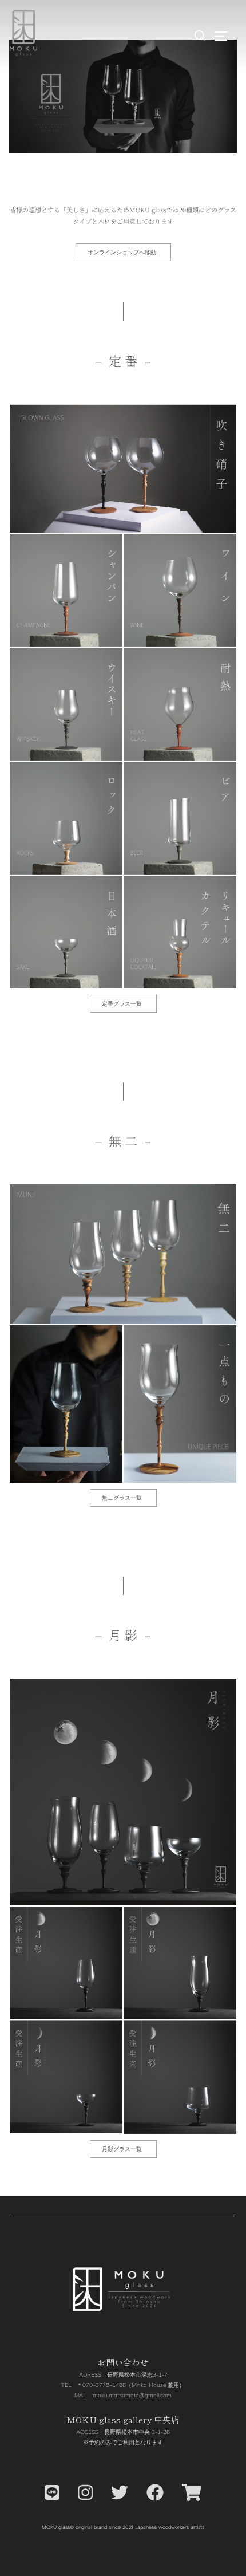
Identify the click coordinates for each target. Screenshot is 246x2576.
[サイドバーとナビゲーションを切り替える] (225, 36)
